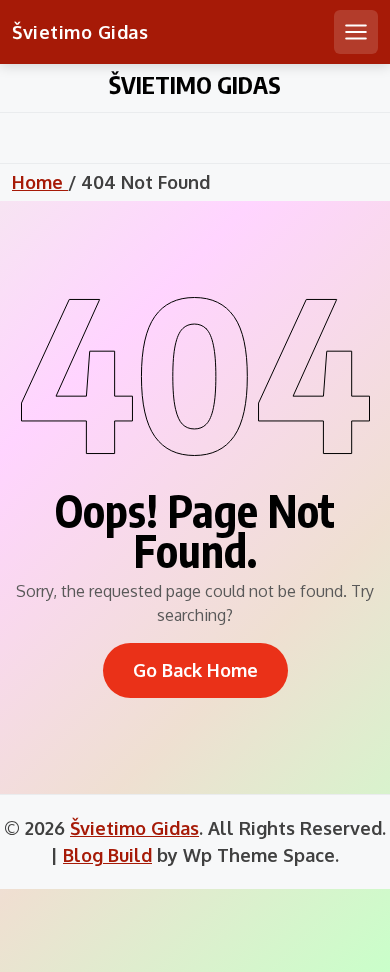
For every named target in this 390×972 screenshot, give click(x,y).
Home (40, 182)
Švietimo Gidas (80, 32)
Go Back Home (195, 670)
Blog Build (107, 855)
